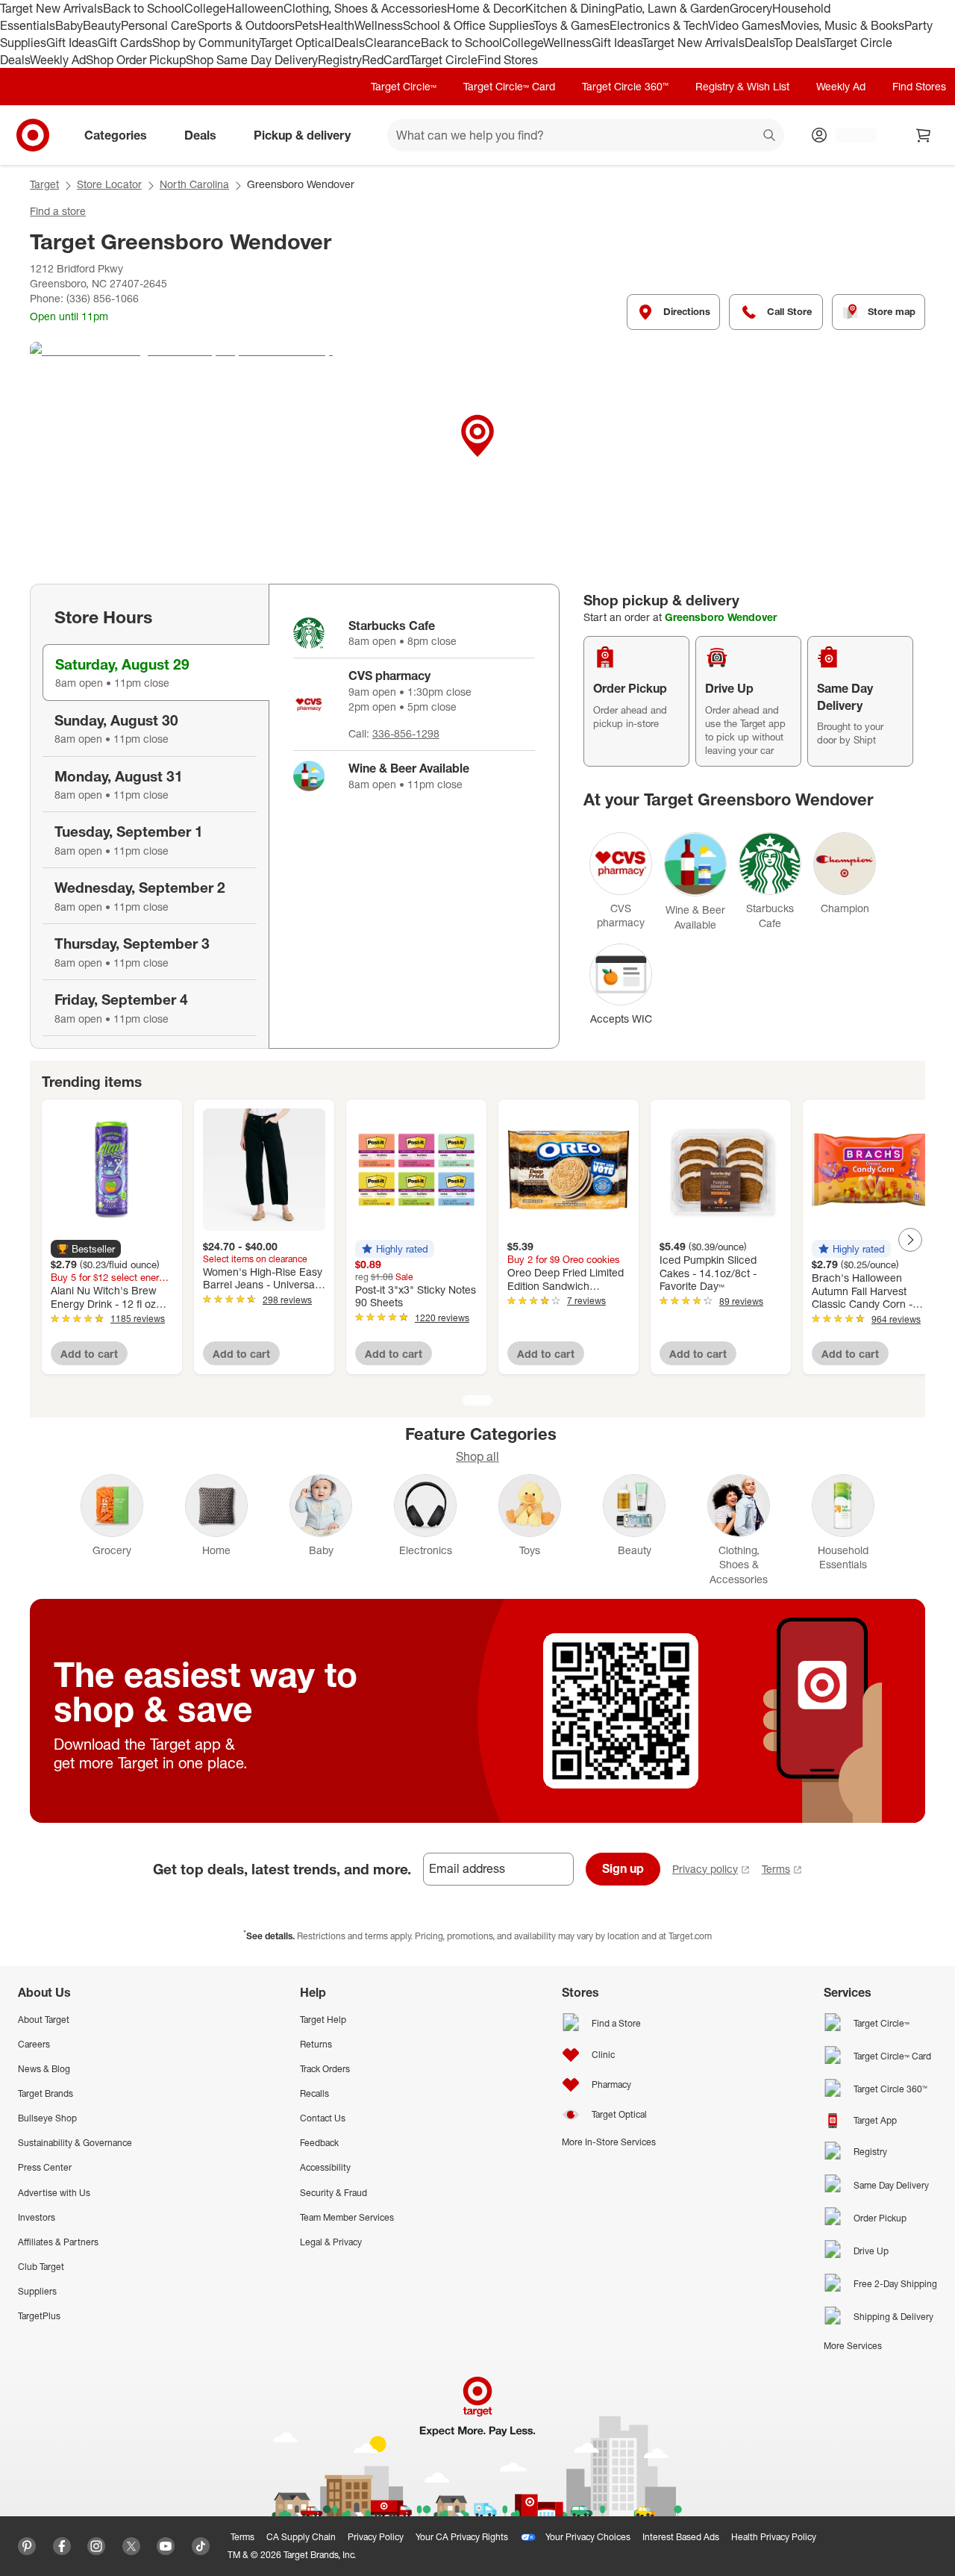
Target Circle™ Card (509, 86)
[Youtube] (166, 2546)
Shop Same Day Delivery (252, 60)
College (205, 8)
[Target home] (33, 135)
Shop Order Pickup (136, 60)
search (770, 137)
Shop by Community (206, 43)
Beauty (102, 25)
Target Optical (297, 43)
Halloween (255, 8)
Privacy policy (705, 1869)
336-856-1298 (406, 733)
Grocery (751, 8)
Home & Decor (486, 8)
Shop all (477, 1456)
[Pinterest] (27, 2546)
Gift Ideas (72, 43)
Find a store (58, 211)
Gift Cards (125, 43)
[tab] (156, 673)
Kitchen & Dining (570, 8)
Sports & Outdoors (246, 25)
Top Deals (799, 43)
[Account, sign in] (849, 135)
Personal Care (159, 25)
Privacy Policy (376, 2537)
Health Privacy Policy (774, 2537)
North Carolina (194, 184)
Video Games (744, 25)
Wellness (379, 25)
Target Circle (444, 60)
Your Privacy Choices (588, 2537)
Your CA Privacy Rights (462, 2537)
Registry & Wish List (742, 86)
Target (44, 184)
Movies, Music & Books (842, 25)
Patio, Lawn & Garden (672, 8)
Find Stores (508, 60)
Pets (307, 25)
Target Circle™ (404, 86)
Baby (69, 25)
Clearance (393, 43)
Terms (776, 1869)
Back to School (144, 8)
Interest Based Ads (681, 2537)
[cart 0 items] (924, 135)
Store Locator (109, 184)
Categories (116, 135)
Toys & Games (572, 25)
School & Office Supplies (468, 25)
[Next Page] (910, 1240)
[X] (131, 2546)
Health (336, 25)
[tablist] (149, 817)
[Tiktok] (201, 2546)
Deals (350, 43)
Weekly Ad (58, 60)
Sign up (623, 1868)
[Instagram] (96, 2546)
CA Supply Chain (301, 2537)
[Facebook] (62, 2546)
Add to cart (89, 1354)
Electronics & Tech (659, 25)
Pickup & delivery (302, 135)
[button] (86, 1249)
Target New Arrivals (51, 8)
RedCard (386, 60)
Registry (340, 60)
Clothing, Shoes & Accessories (365, 8)
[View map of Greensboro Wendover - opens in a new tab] (477, 454)
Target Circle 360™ (625, 86)
